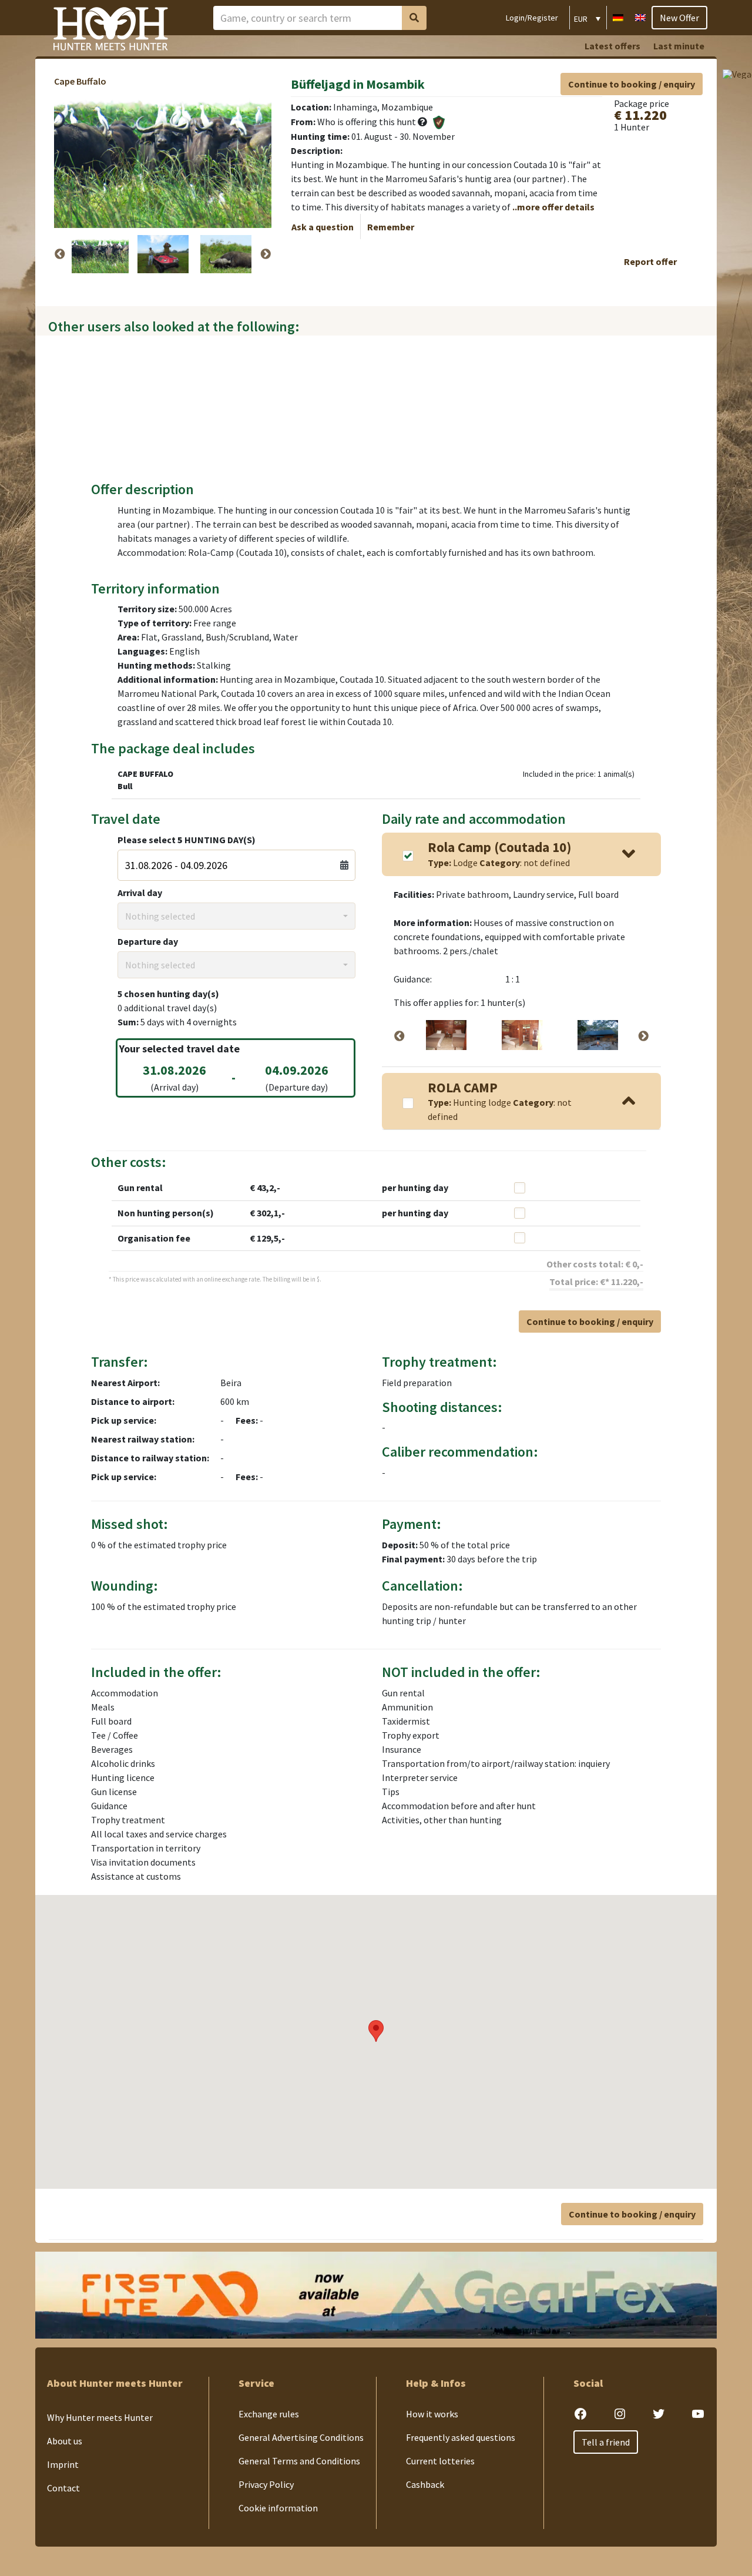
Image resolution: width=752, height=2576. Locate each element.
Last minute (679, 46)
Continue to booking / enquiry (632, 84)
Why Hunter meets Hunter (100, 2417)
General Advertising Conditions (301, 2437)
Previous (60, 254)
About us (65, 2441)
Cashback (425, 2484)
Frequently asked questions (461, 2437)
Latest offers (612, 46)
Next (266, 254)
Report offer (650, 261)
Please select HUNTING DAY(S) (187, 840)
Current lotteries (440, 2461)
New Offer (679, 18)
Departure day (148, 941)
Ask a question (323, 227)
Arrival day (140, 893)
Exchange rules (269, 2414)
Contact (63, 2488)
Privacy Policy (266, 2484)
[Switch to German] (618, 16)
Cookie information (278, 2508)
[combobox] (236, 916)
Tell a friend (606, 2442)
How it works (432, 2414)
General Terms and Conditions (299, 2461)
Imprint (63, 2464)
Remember (391, 227)
